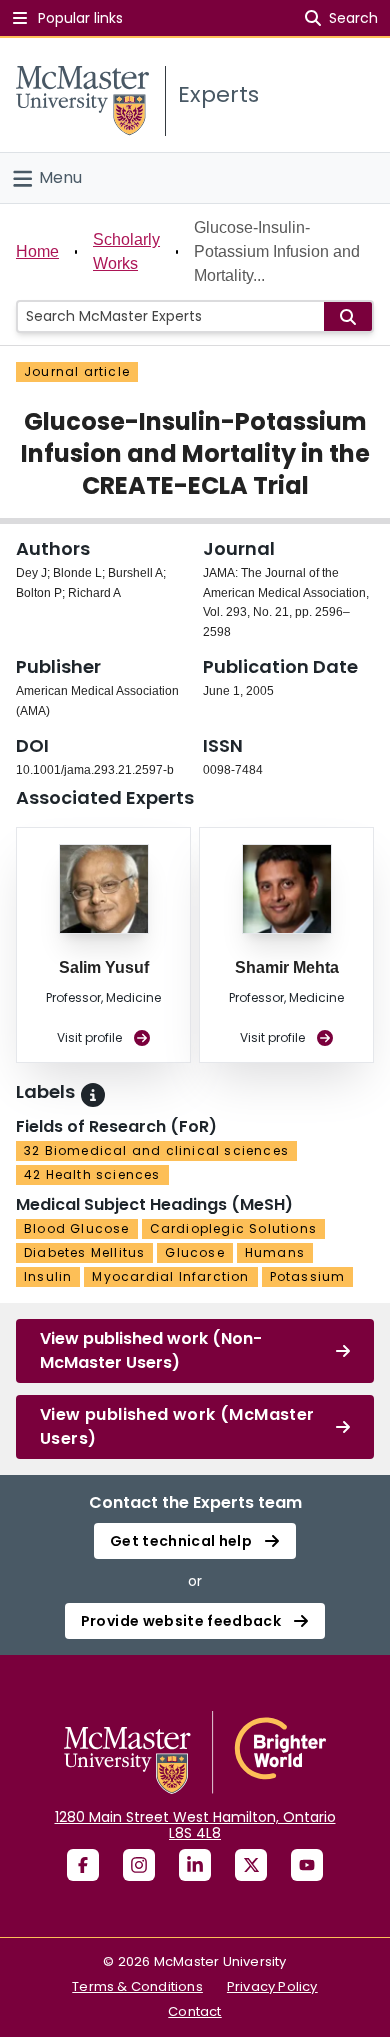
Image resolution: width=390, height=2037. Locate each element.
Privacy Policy (272, 1986)
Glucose (194, 1252)
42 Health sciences (92, 1174)
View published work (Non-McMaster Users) (151, 1350)
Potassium (308, 1276)
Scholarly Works (126, 251)
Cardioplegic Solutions (233, 1228)
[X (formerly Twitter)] (251, 1865)
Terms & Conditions (137, 1986)
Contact (194, 2011)
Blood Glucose (77, 1228)
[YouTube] (307, 1865)
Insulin (48, 1276)
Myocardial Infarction (170, 1276)
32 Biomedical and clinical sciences (156, 1150)
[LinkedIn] (195, 1865)
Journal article (77, 371)
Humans (275, 1252)
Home (37, 251)
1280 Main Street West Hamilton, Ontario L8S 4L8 (195, 1825)
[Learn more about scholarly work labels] (93, 1095)
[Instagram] (139, 1865)
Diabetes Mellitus (84, 1252)
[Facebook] (83, 1865)
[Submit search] (348, 316)
